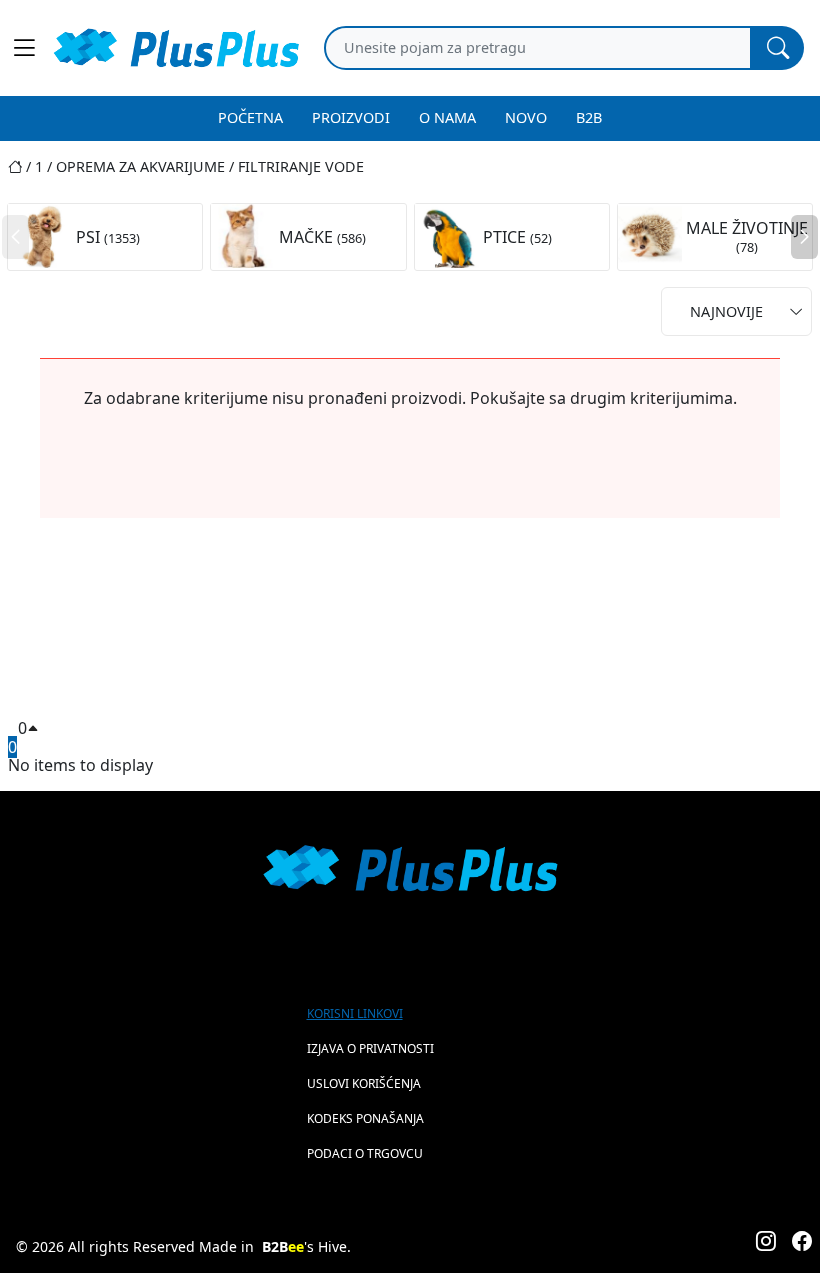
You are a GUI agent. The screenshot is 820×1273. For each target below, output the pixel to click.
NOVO (526, 117)
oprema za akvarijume (140, 166)
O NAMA (447, 117)
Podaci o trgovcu (365, 1153)
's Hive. (306, 1246)
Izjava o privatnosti (370, 1048)
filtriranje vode (301, 166)
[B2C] (176, 48)
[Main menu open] (24, 48)
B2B (589, 117)
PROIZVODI (351, 117)
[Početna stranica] (21, 166)
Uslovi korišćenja (364, 1083)
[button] (804, 237)
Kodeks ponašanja (365, 1118)
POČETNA (250, 117)
